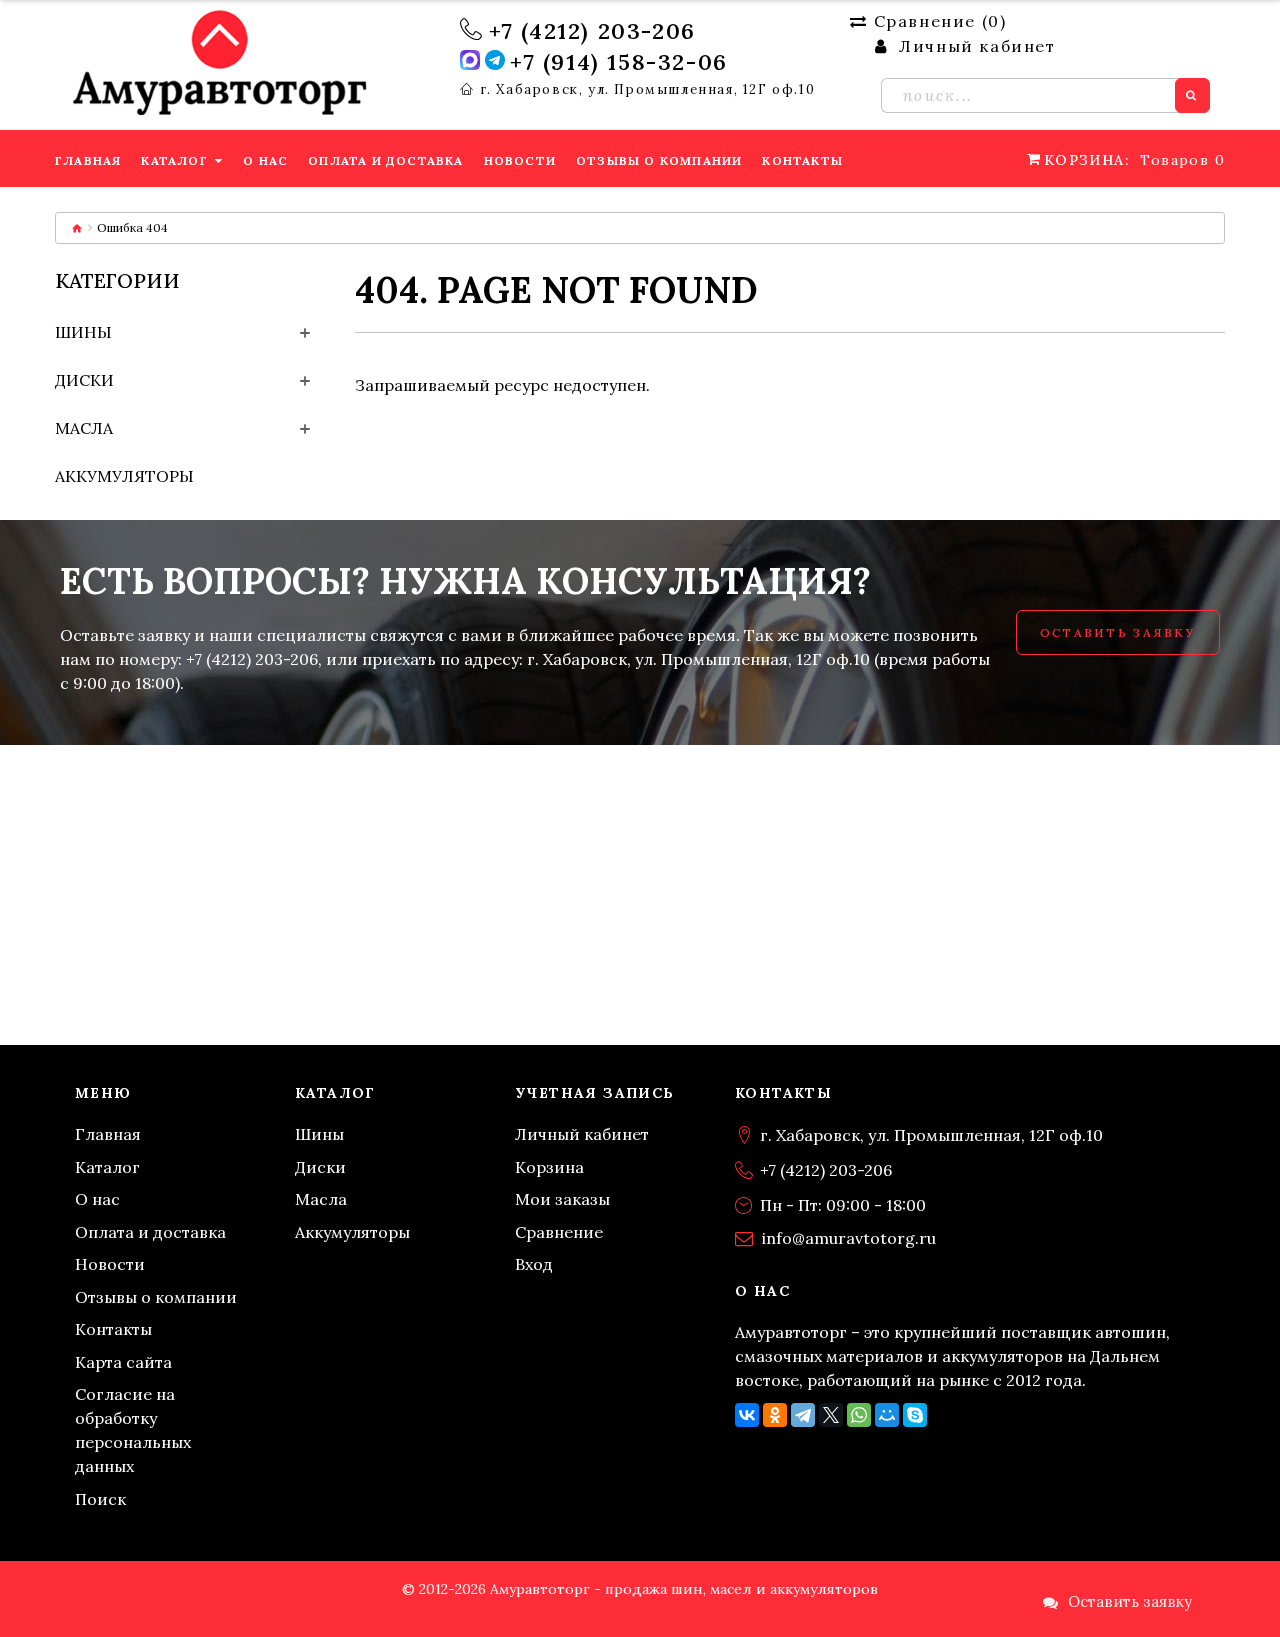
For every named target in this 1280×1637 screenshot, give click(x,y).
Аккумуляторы (124, 476)
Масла (84, 428)
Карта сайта (123, 1362)
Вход (534, 1264)
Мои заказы (562, 1199)
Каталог (107, 1167)
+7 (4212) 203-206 (592, 31)
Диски (84, 380)
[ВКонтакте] (747, 1415)
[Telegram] (803, 1415)
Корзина (549, 1167)
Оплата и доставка (150, 1232)
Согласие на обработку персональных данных (133, 1430)
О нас (97, 1199)
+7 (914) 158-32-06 (619, 62)
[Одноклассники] (775, 1415)
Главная (108, 1134)
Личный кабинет (582, 1134)
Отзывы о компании (156, 1297)
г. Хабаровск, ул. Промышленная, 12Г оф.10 (648, 90)
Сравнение (559, 1232)
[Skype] (915, 1415)
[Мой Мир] (887, 1415)
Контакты (113, 1329)
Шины (83, 332)
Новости (110, 1264)
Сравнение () (940, 21)
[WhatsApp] (859, 1415)
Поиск (100, 1499)
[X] (831, 1415)
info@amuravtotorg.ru (849, 1238)
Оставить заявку (1118, 632)
